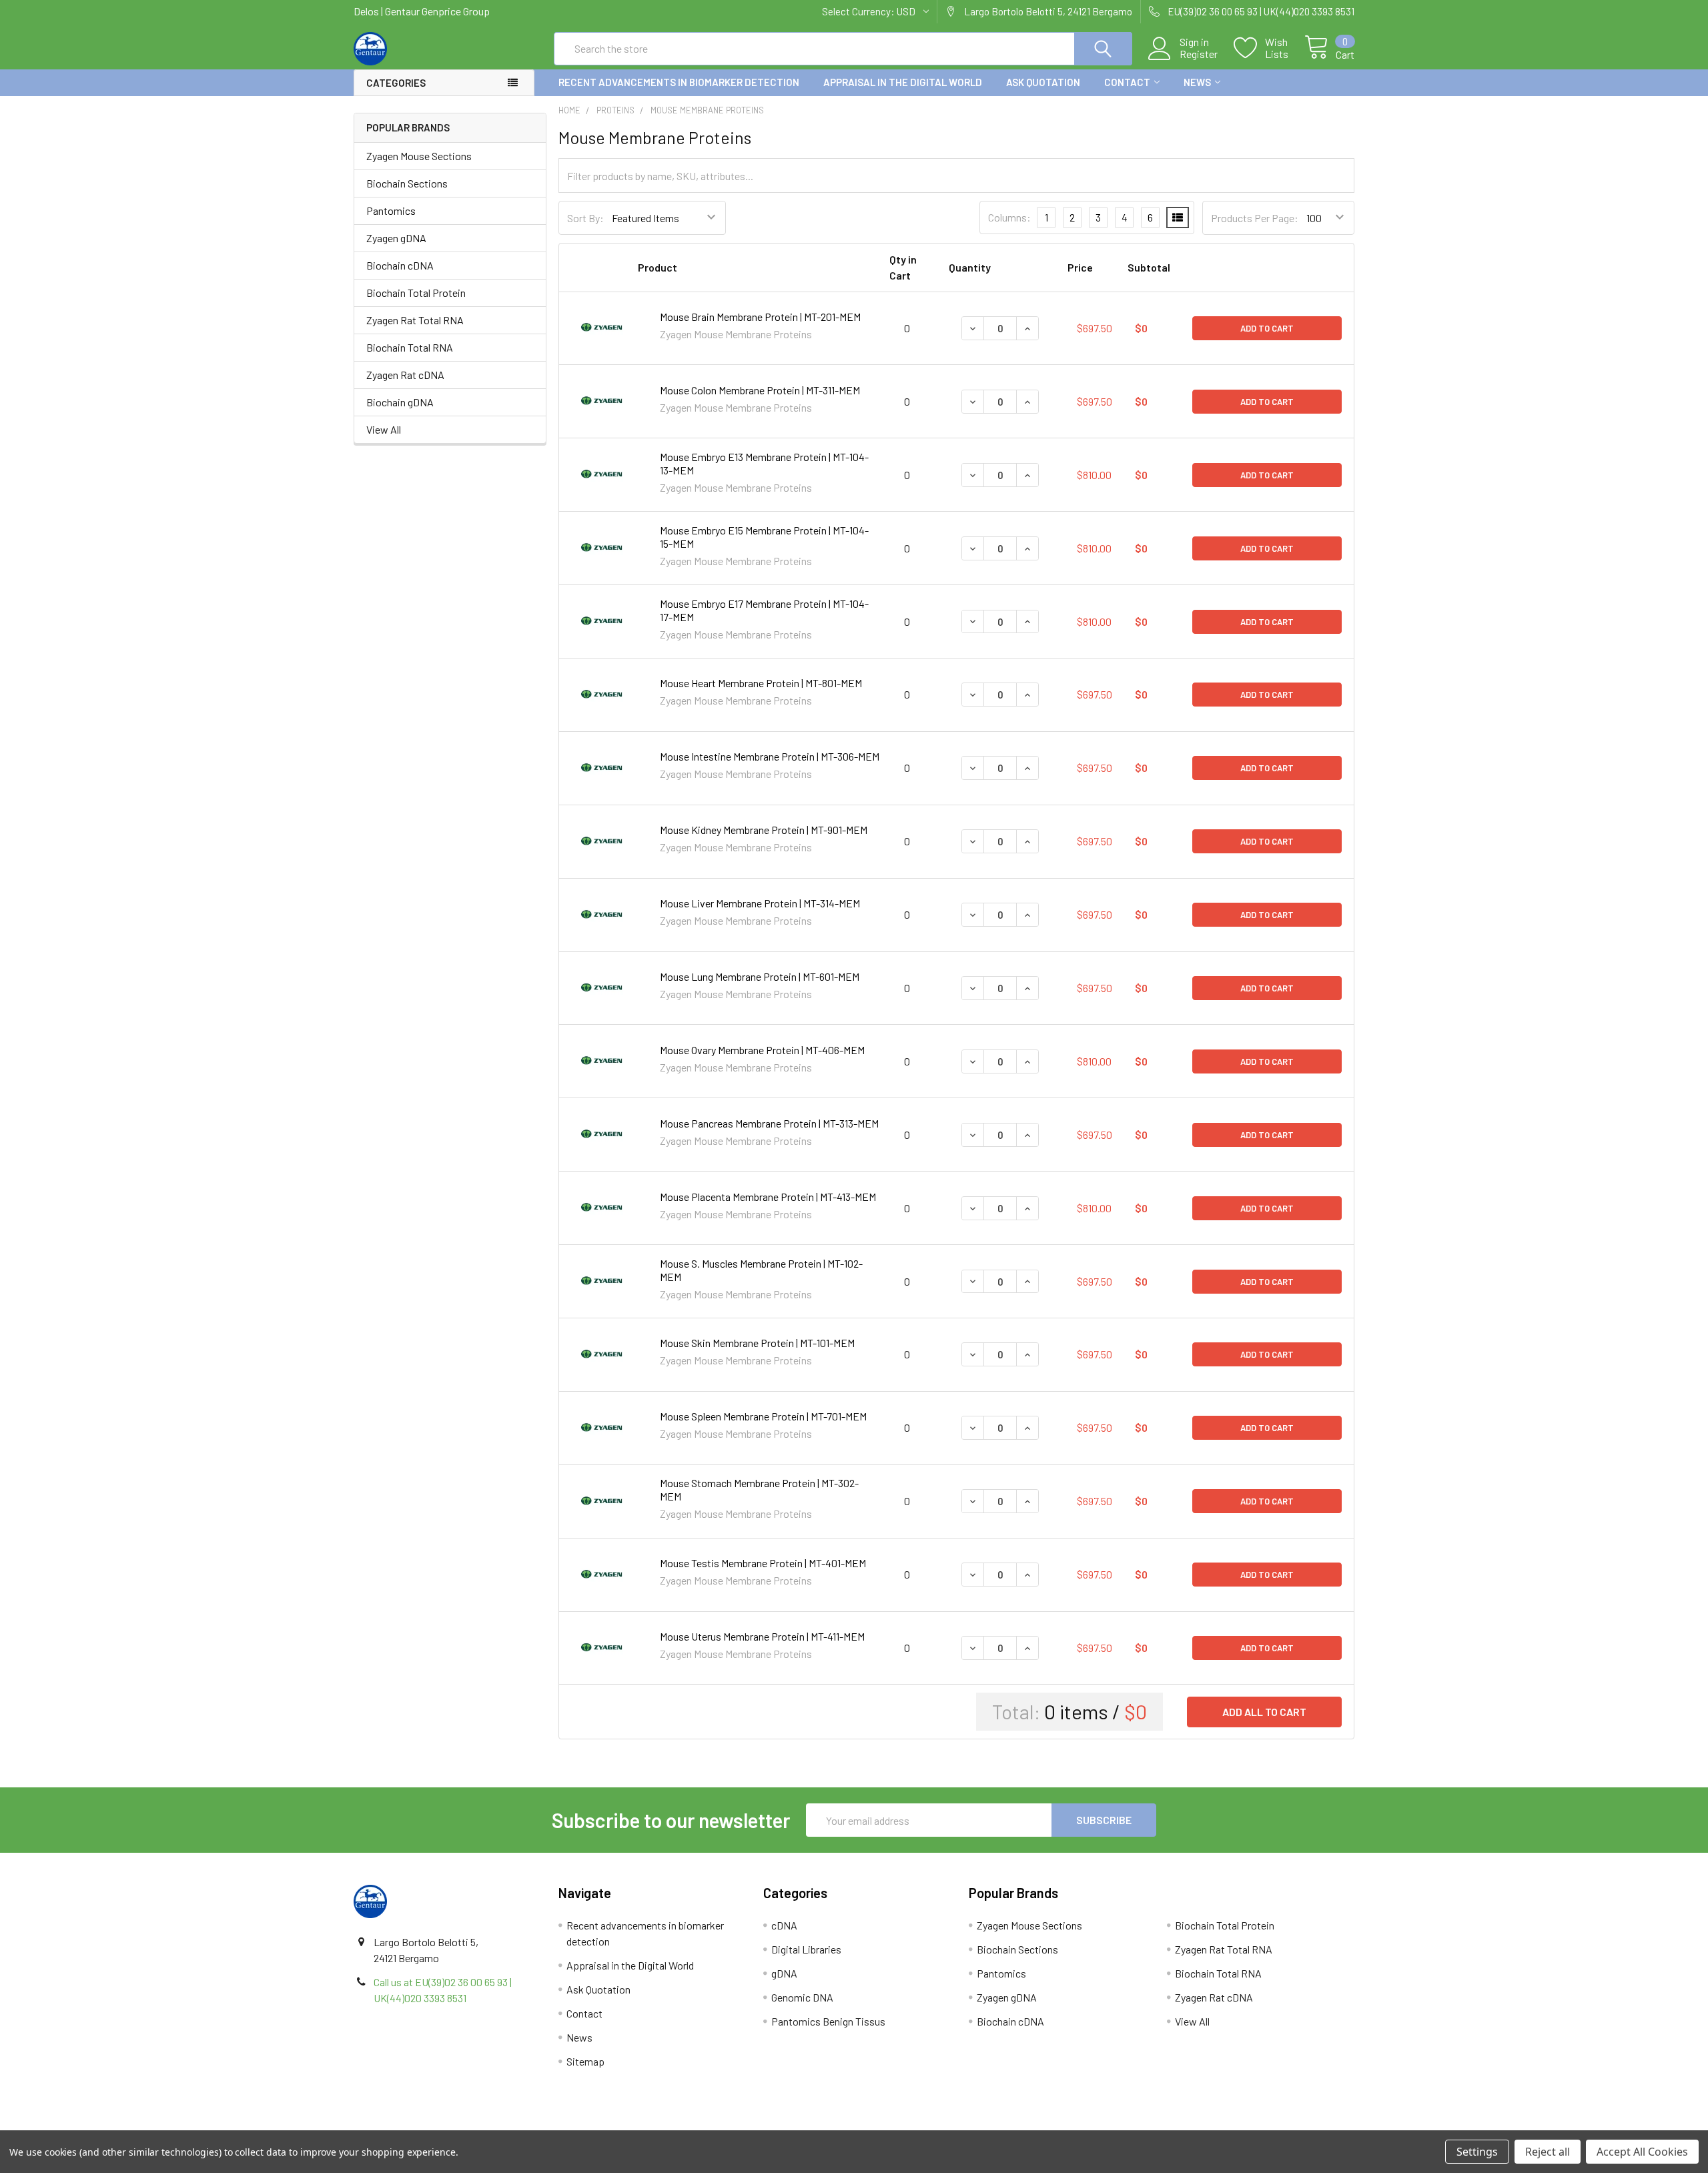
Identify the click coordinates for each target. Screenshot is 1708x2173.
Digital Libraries (806, 1949)
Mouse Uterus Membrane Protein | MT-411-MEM (762, 1636)
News (1197, 82)
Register (1199, 54)
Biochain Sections (407, 183)
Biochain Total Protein (416, 293)
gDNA (784, 1973)
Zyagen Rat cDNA (405, 375)
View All (384, 429)
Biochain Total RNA (410, 347)
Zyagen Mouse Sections (419, 156)
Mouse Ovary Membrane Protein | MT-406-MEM (762, 1050)
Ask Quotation (1043, 82)
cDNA (784, 1925)
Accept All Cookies (1642, 2152)
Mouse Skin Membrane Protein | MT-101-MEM (757, 1343)
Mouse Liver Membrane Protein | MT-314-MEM (760, 903)
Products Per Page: (1255, 218)
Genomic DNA (802, 1997)
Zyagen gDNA (396, 238)
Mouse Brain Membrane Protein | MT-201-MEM (760, 317)
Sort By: (585, 218)
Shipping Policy (729, 2125)
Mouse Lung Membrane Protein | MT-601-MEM (760, 976)
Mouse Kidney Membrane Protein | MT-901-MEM (764, 830)
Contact (1127, 82)
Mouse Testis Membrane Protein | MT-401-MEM (763, 1563)
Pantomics (391, 210)
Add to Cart (1267, 328)
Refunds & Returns (979, 2125)
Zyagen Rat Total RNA (415, 320)
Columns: (1009, 217)
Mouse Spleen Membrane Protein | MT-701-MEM (763, 1416)
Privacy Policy (1230, 2125)
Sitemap (585, 2061)
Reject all (1548, 2152)
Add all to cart (1264, 1712)
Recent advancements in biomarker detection (679, 82)
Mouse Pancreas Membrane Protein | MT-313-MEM (769, 1123)
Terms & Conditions (479, 2125)
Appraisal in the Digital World (903, 82)
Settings (1477, 2152)
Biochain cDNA (400, 265)
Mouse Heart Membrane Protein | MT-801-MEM (761, 683)
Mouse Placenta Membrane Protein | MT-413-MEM (768, 1197)
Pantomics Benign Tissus (828, 2021)
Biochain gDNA (400, 402)
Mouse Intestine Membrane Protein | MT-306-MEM (770, 756)
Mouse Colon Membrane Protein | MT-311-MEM (760, 390)
